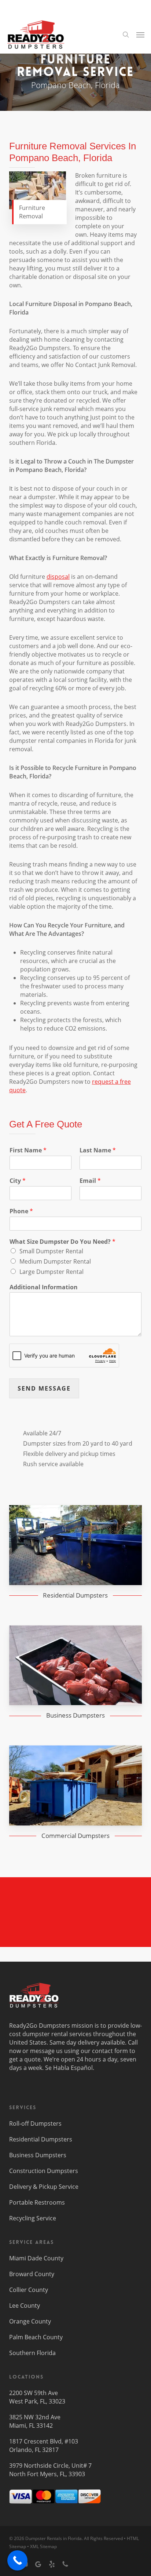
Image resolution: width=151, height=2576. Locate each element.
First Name (28, 1150)
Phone (21, 1211)
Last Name (98, 1150)
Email (90, 1181)
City (18, 1181)
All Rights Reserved (103, 2538)
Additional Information (44, 1287)
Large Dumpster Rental (51, 1272)
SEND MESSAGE (44, 1388)
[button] (140, 34)
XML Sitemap (43, 2546)
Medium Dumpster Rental (55, 1261)
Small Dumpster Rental (51, 1251)
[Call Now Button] (17, 2560)
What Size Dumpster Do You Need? (62, 1242)
